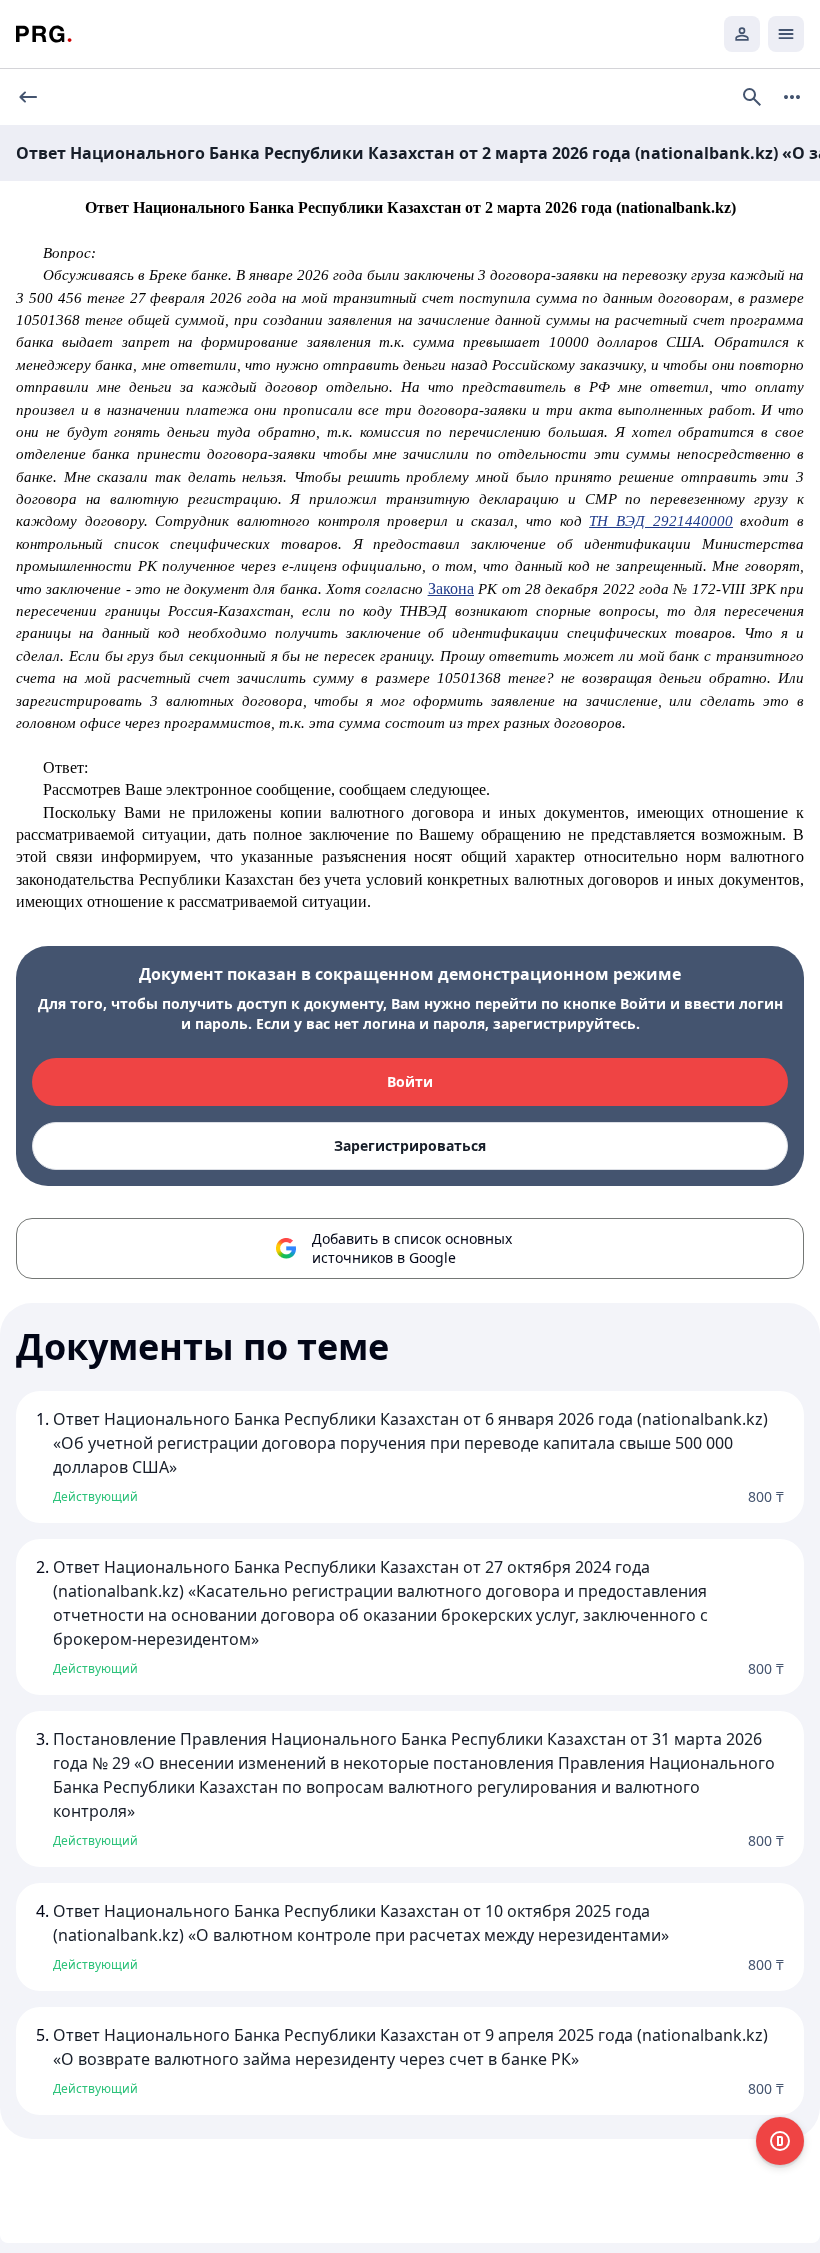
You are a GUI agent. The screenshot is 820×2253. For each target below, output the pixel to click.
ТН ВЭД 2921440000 (660, 521)
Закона (451, 588)
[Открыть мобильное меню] (786, 34)
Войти (410, 1081)
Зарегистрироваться (410, 1145)
